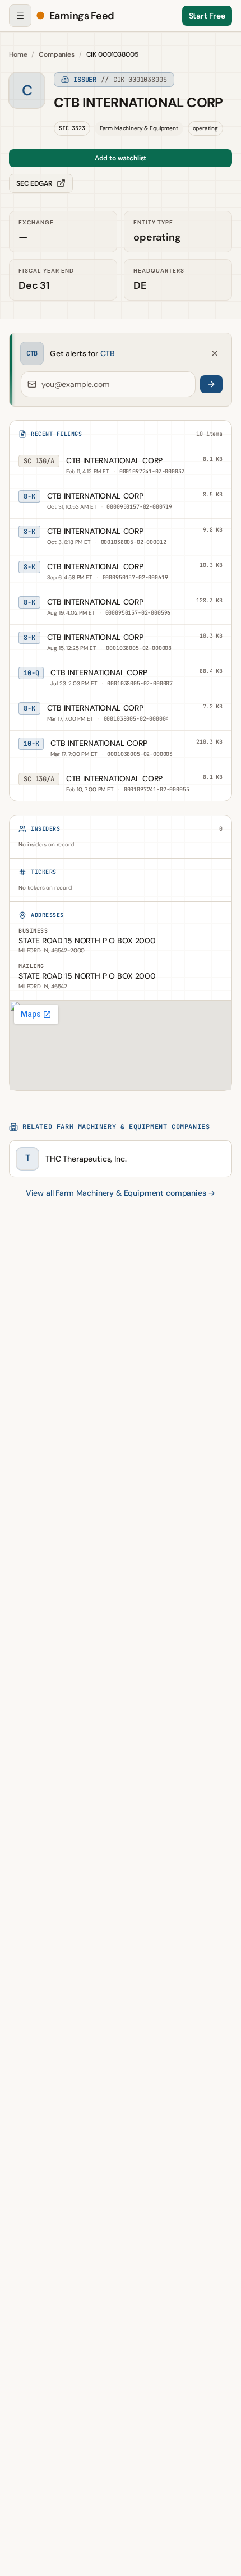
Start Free (207, 16)
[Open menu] (20, 16)
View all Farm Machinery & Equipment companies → (121, 1193)
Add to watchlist (121, 158)
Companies (57, 54)
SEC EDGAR (34, 183)
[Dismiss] (215, 353)
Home (18, 54)
